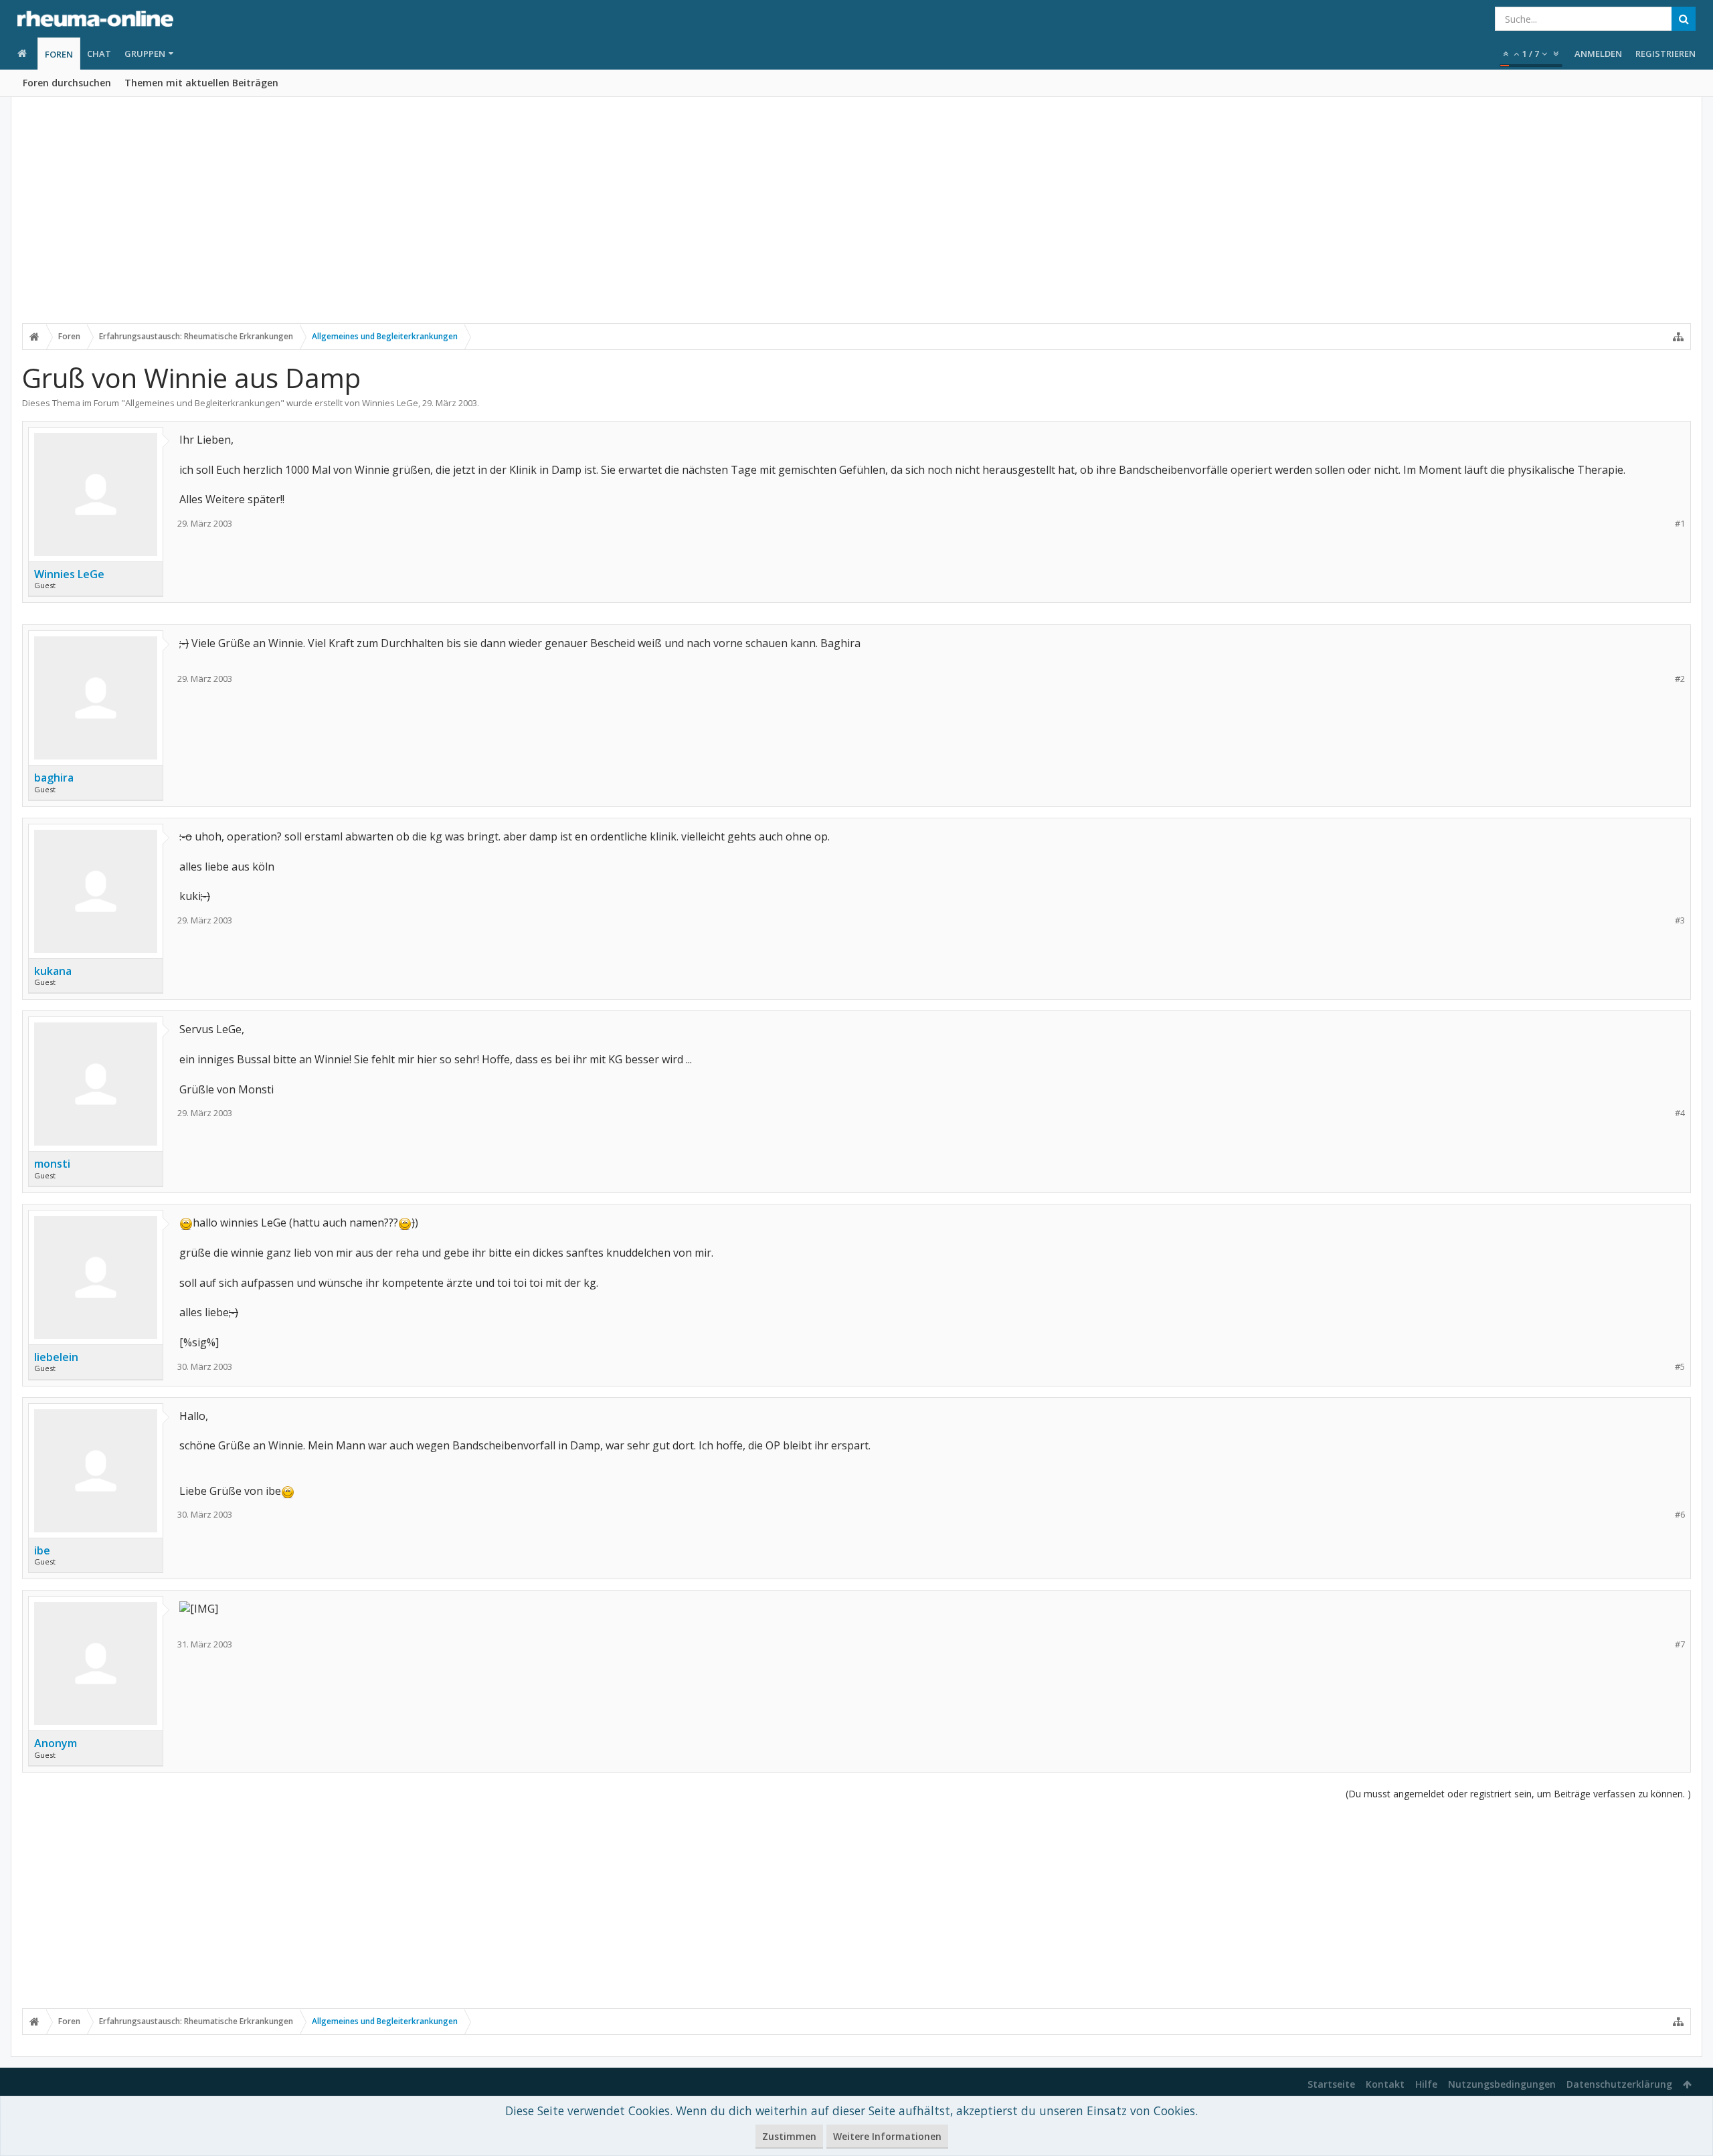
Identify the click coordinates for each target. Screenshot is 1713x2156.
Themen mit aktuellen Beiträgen (201, 83)
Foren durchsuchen (67, 83)
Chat (99, 54)
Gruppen (145, 54)
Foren (59, 54)
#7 (1680, 1644)
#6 (1680, 1515)
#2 (1680, 679)
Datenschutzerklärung (1619, 2084)
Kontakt (1385, 2084)
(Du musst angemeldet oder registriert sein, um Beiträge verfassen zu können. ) (1518, 1794)
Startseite (1331, 2084)
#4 (1680, 1113)
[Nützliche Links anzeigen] (1678, 337)
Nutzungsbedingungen (1502, 2084)
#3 (1680, 920)
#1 (1680, 524)
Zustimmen (789, 2136)
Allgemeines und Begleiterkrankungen (203, 403)
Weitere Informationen (887, 2136)
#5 (1680, 1367)
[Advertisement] (856, 219)
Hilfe (1426, 2084)
